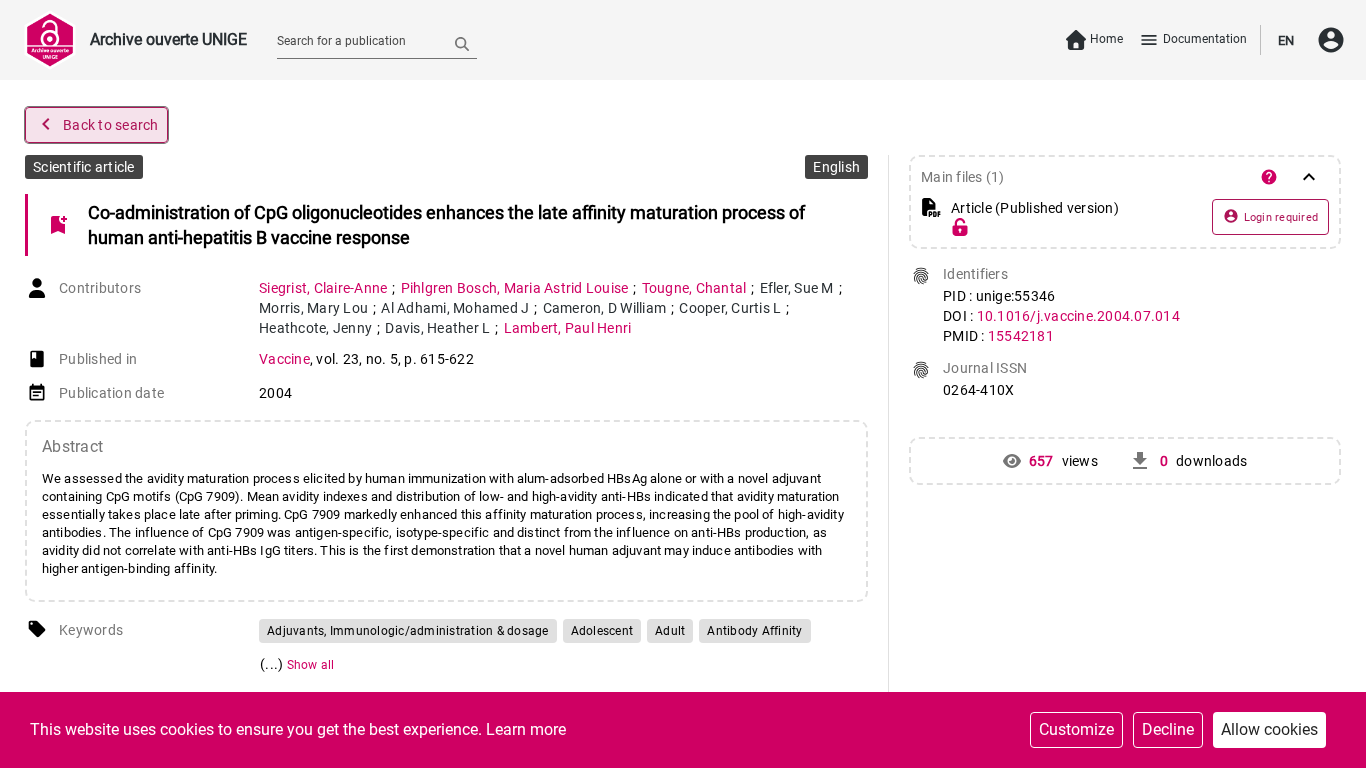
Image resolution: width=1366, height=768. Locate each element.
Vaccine (284, 359)
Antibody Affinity (754, 631)
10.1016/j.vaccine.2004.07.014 (1078, 316)
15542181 (1021, 336)
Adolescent (602, 631)
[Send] (462, 43)
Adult (670, 631)
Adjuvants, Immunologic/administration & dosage (408, 631)
